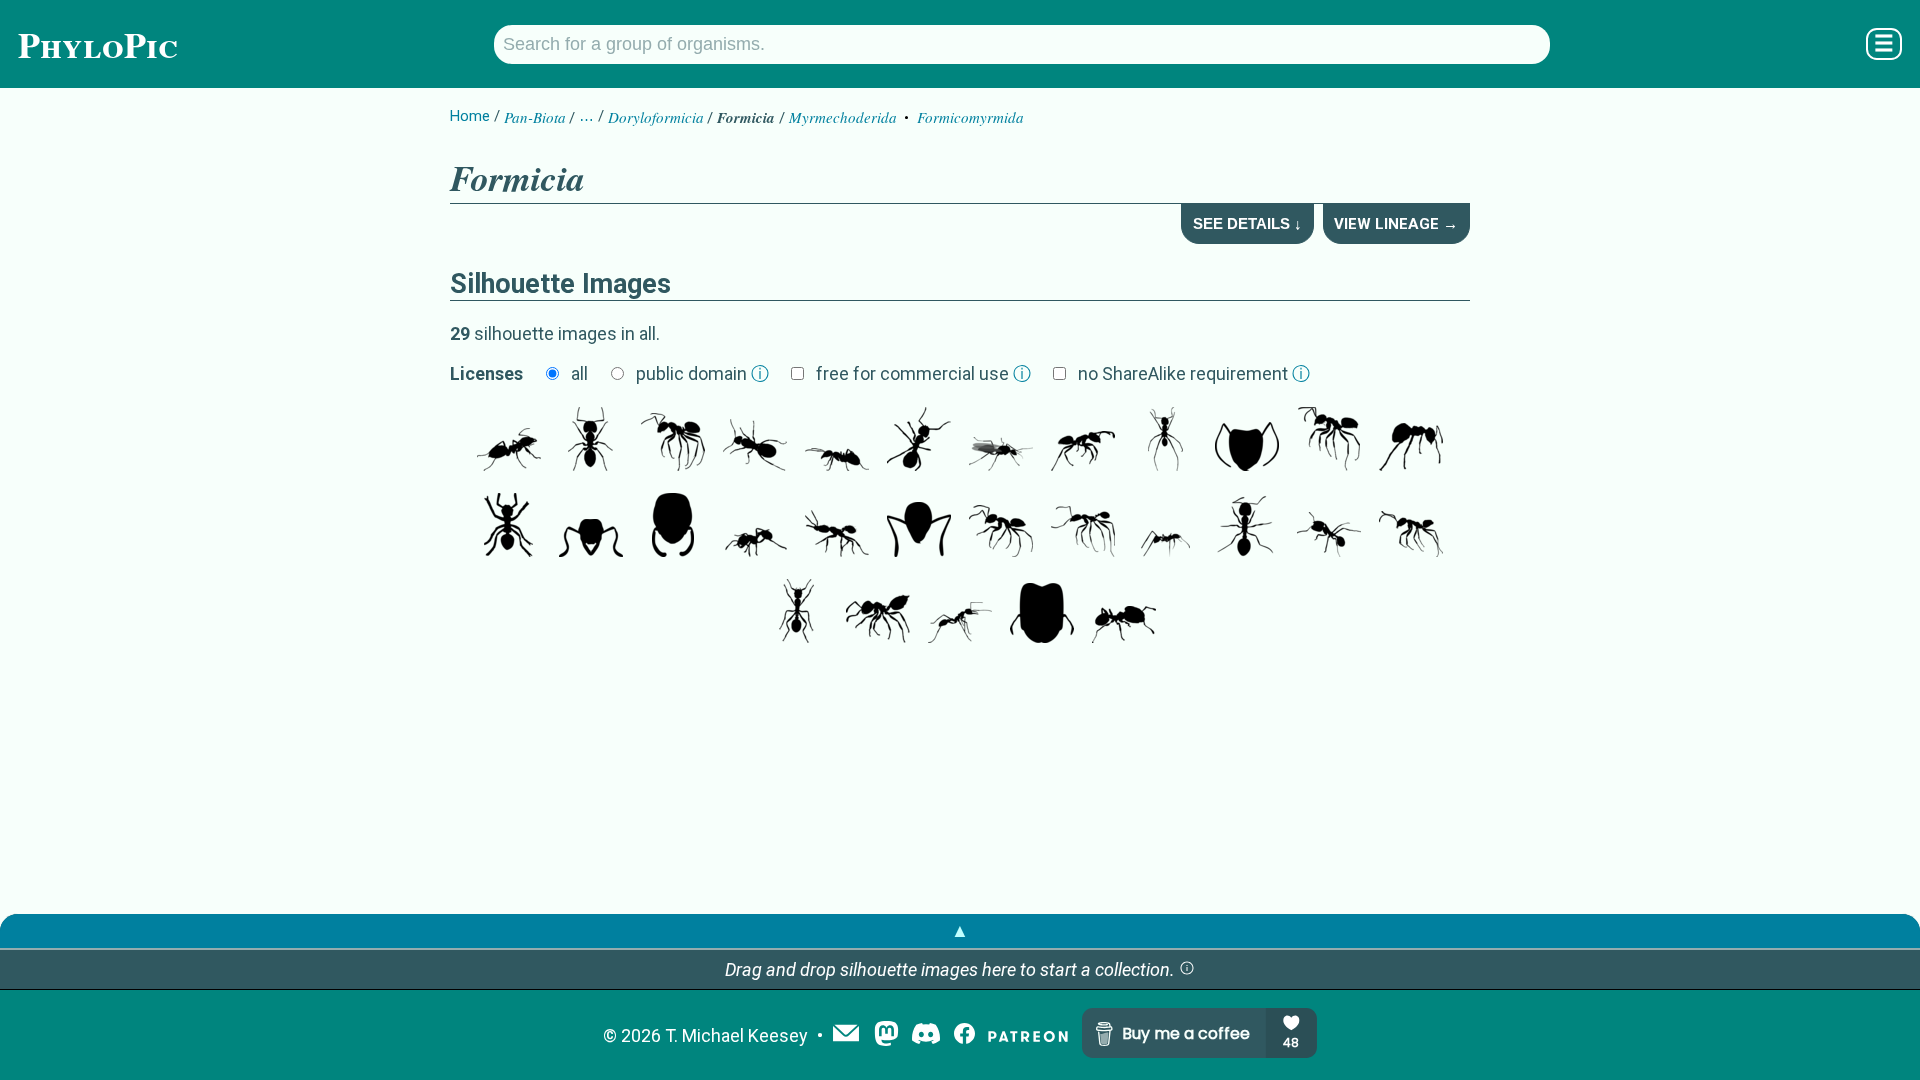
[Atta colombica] (1165, 527)
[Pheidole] (1042, 613)
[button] (1187, 969)
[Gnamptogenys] (591, 527)
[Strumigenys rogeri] (837, 527)
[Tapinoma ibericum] (1001, 527)
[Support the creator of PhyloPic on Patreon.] (1028, 1035)
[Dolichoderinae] (919, 527)
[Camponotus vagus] (591, 441)
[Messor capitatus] (1329, 527)
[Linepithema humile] (1411, 527)
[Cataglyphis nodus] (1165, 441)
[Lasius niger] (509, 441)
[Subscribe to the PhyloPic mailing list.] (846, 1035)
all (579, 373)
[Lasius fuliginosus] (1411, 441)
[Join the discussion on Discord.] (926, 1035)
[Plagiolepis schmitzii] (1083, 441)
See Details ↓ (1247, 223)
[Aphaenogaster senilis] (1083, 527)
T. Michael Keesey (736, 1035)
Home (470, 116)
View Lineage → (1396, 224)
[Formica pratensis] (919, 441)
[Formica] (837, 441)
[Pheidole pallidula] (1124, 613)
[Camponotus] (1001, 441)
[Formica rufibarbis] (755, 441)
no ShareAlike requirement (1194, 373)
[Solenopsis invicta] (755, 527)
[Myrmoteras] (960, 613)
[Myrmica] (796, 613)
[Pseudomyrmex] (673, 527)
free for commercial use (923, 373)
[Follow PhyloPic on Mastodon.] (886, 1035)
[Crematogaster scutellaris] (878, 613)
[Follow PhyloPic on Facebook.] (964, 1035)
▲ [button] (960, 930)
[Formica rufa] (509, 527)
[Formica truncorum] (673, 441)
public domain (702, 373)
